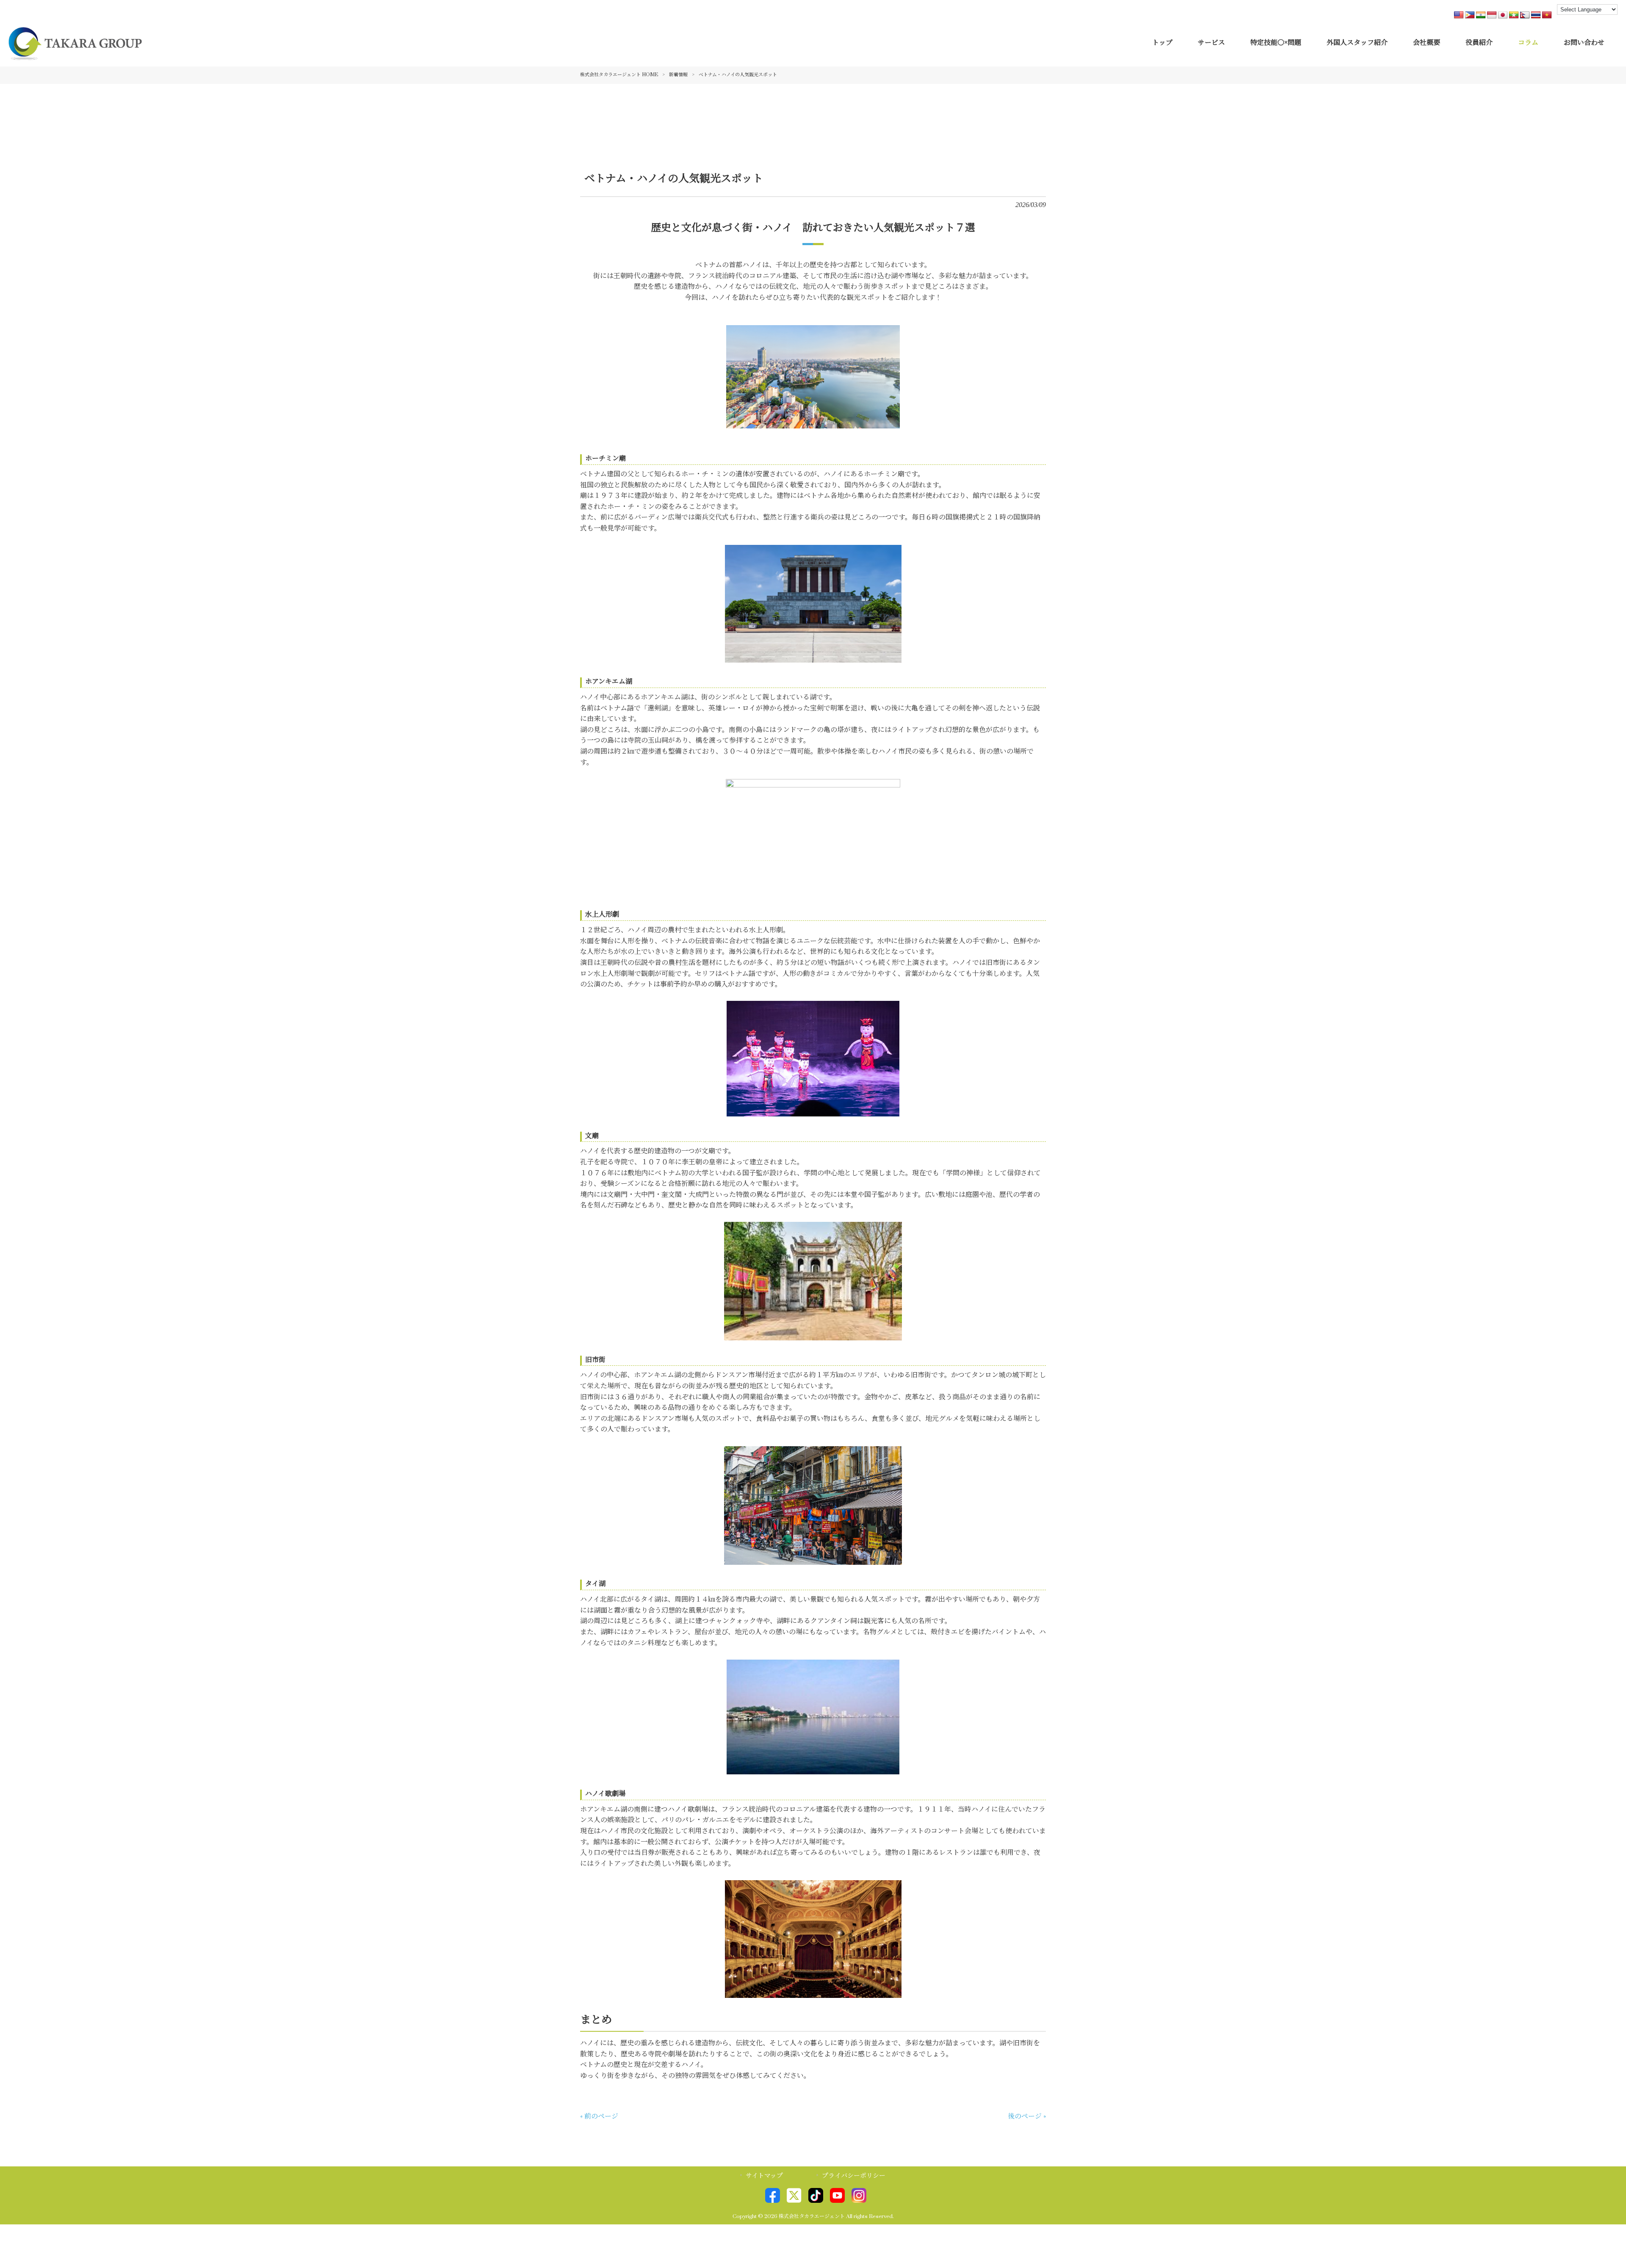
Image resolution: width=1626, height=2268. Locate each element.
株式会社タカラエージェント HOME (619, 75)
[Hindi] (1481, 15)
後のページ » (1027, 2116)
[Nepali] (1525, 15)
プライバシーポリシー (854, 2176)
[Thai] (1536, 15)
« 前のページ (599, 2116)
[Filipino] (1470, 15)
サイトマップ (764, 2176)
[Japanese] (1503, 15)
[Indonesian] (1492, 15)
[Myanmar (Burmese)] (1514, 15)
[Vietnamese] (1547, 15)
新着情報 (678, 75)
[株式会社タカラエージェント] (75, 55)
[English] (1459, 15)
